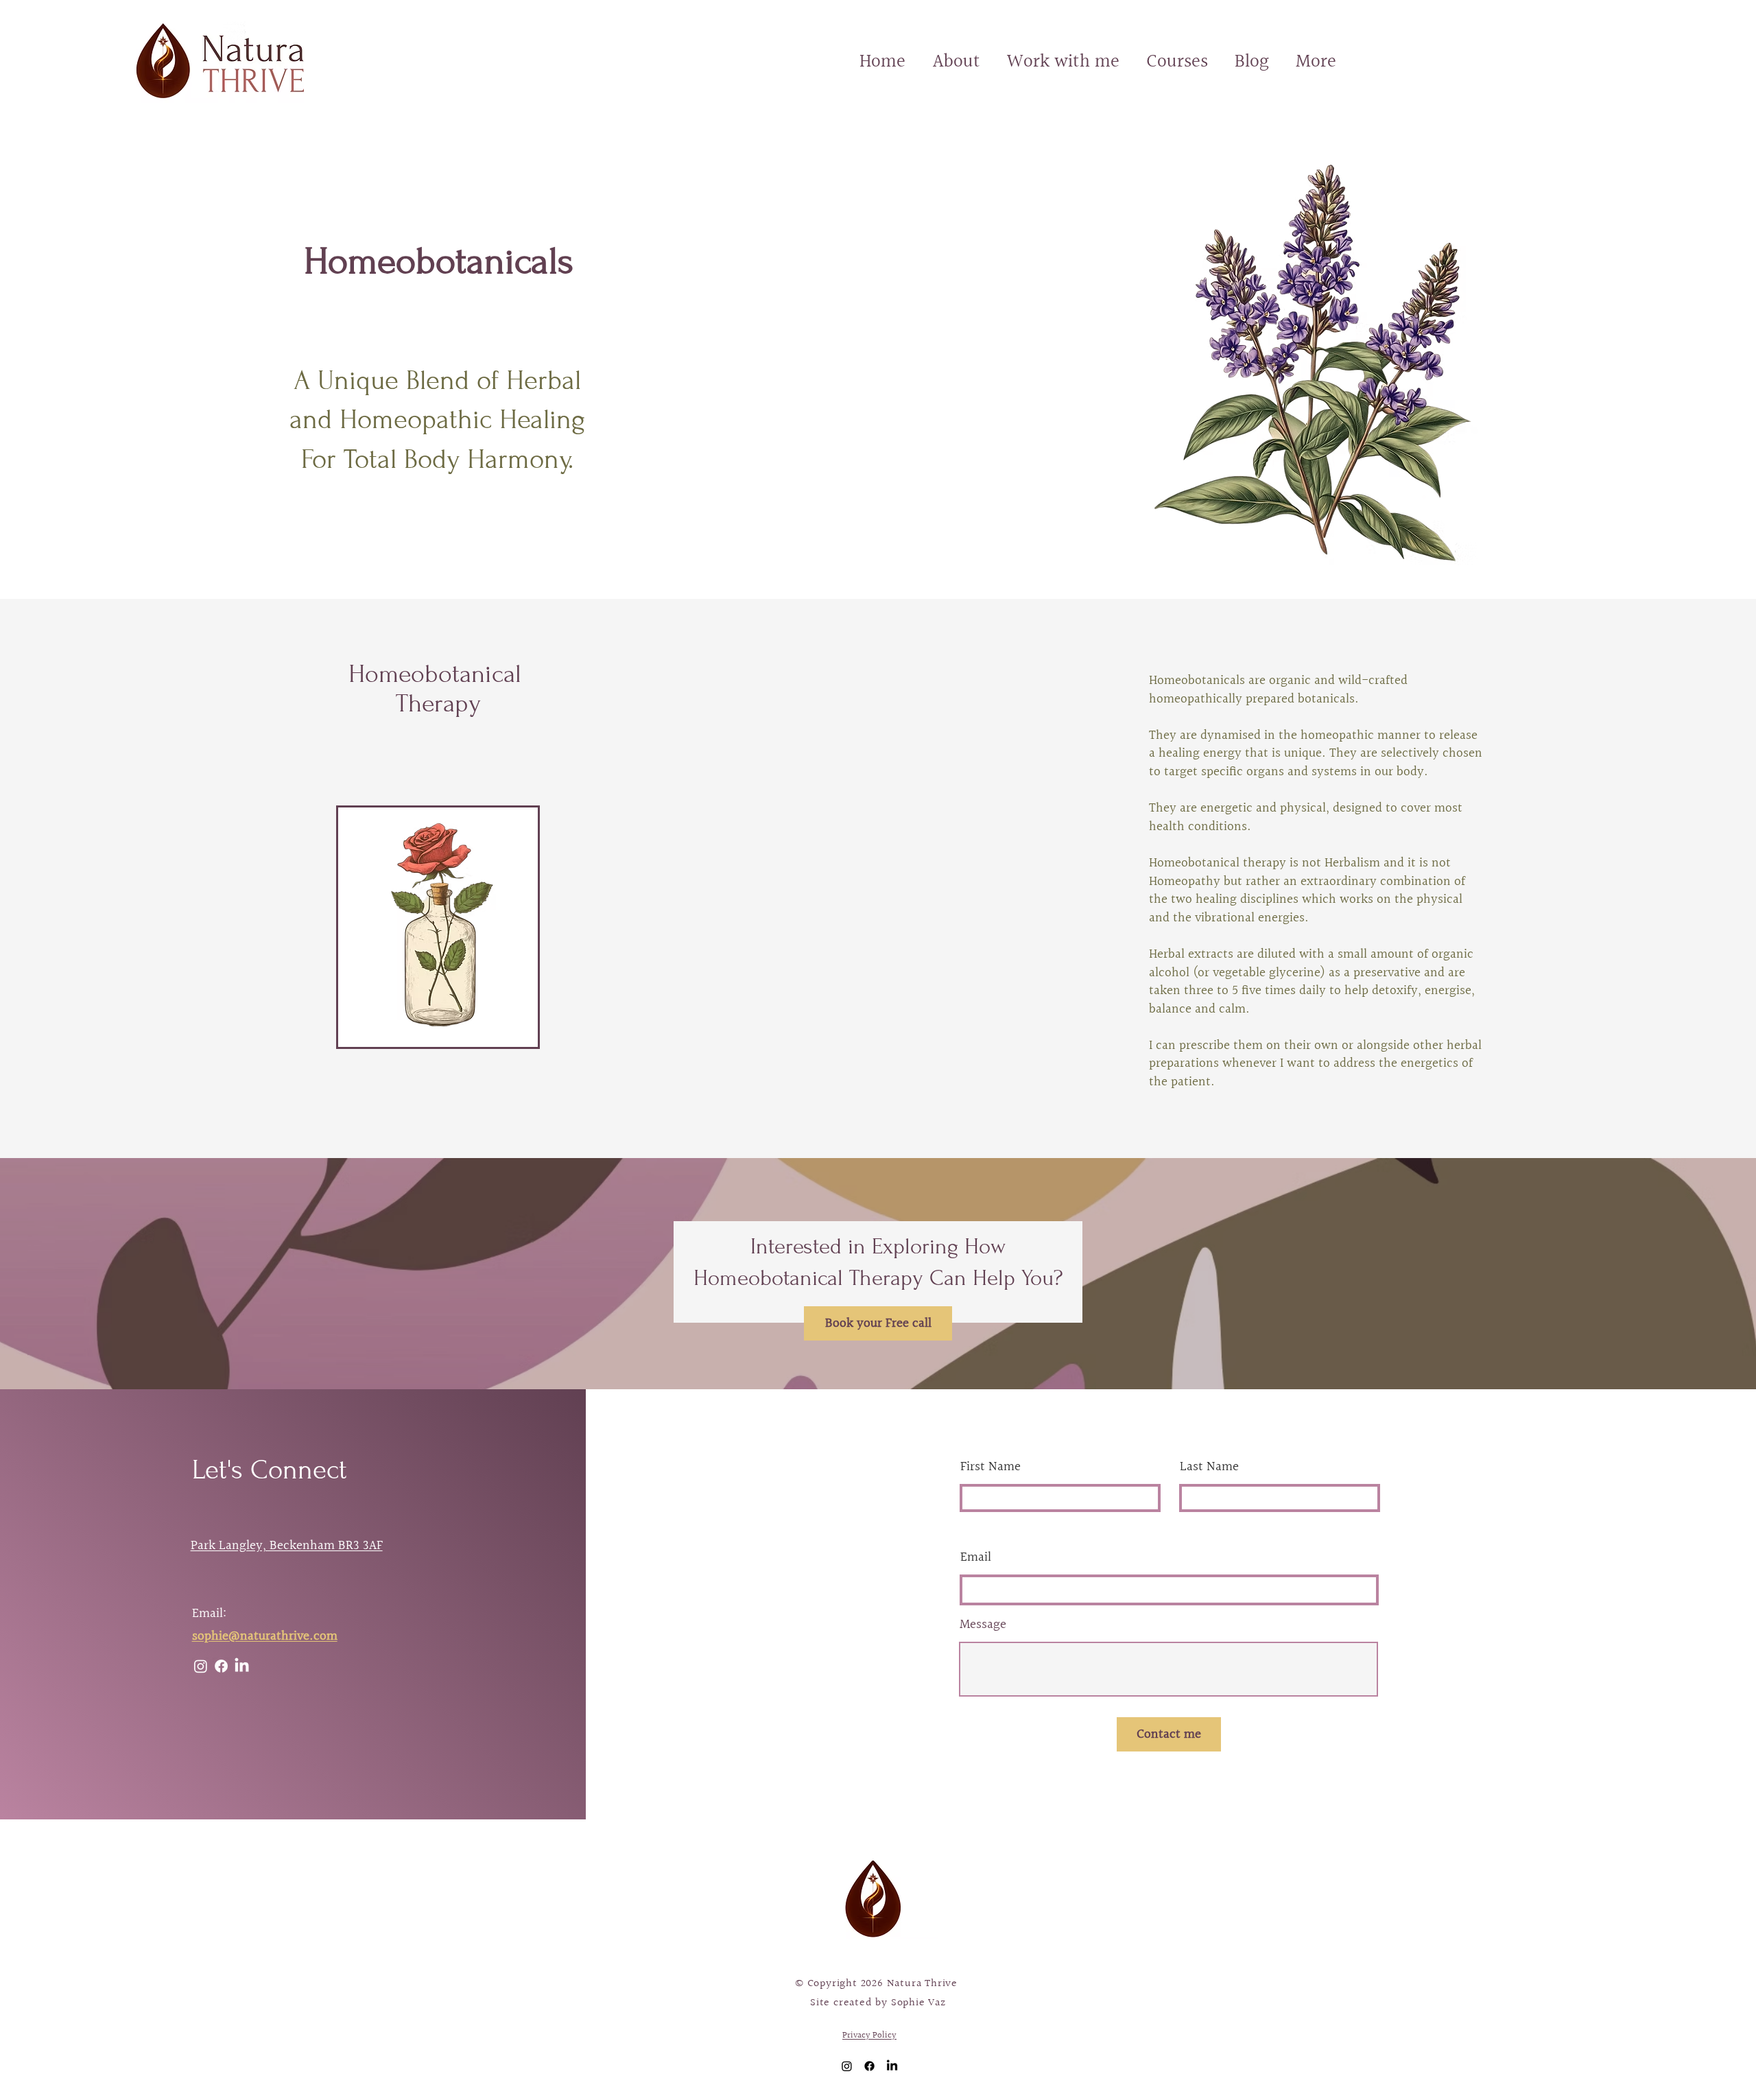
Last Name (1209, 1467)
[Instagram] (201, 1666)
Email (976, 1558)
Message (983, 1625)
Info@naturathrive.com (633, 1901)
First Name (990, 1467)
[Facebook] (221, 1666)
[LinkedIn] (242, 1666)
